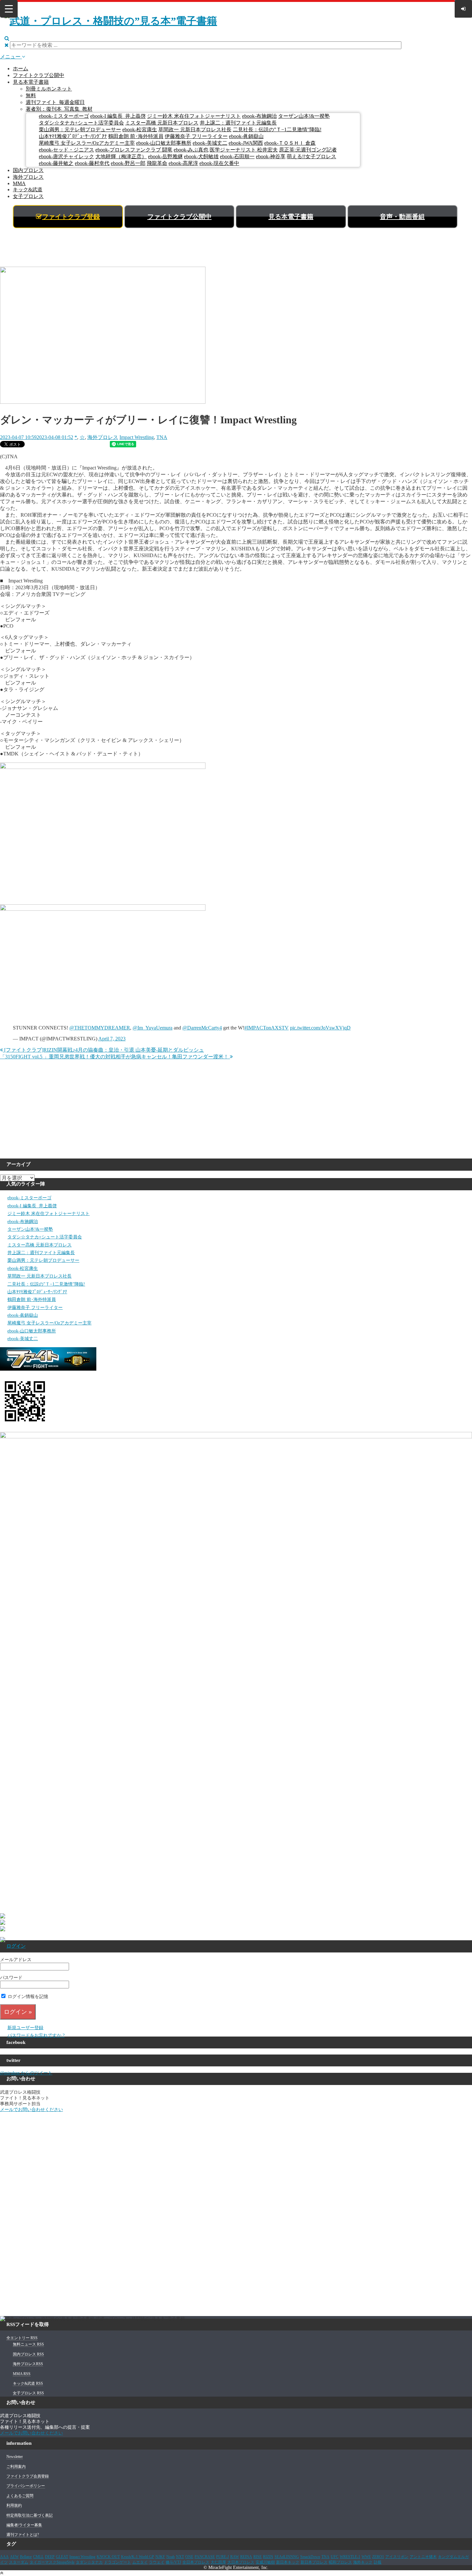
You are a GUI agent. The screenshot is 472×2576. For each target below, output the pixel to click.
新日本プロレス (314, 2562)
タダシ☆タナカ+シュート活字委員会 (81, 123)
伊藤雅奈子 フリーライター (196, 136)
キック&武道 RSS (28, 2383)
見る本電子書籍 (31, 82)
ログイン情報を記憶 (27, 1997)
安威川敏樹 (265, 2562)
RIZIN (268, 2557)
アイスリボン (397, 2557)
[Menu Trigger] (9, 9)
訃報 (378, 2562)
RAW (235, 2557)
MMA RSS (22, 2374)
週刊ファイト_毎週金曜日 (55, 102)
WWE (366, 2557)
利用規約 (14, 2505)
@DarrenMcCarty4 (202, 1028)
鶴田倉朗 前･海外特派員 (136, 136)
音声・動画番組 (402, 217)
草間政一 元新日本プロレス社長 (195, 129)
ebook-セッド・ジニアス (66, 150)
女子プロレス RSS (28, 2393)
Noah (170, 2557)
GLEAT (62, 2557)
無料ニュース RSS (28, 2344)
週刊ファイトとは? (23, 2535)
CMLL (38, 2557)
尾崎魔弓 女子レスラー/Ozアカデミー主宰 (87, 143)
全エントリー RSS (22, 2338)
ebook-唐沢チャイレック (66, 156)
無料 (31, 95)
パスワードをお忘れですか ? (36, 2035)
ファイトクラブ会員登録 (28, 2476)
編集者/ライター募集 (24, 2525)
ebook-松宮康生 (140, 129)
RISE (258, 2557)
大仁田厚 (218, 2562)
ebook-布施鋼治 (259, 116)
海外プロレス (28, 177)
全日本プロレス (196, 2562)
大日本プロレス (241, 2562)
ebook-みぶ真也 (191, 150)
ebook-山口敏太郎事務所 (164, 143)
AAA (4, 2557)
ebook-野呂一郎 (128, 163)
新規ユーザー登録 (25, 2028)
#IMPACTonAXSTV (267, 1028)
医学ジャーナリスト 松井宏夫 (244, 150)
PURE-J (223, 2557)
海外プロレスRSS (28, 2364)
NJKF (160, 2557)
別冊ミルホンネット (49, 89)
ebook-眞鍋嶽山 (246, 136)
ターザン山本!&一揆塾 (304, 116)
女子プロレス (28, 196)
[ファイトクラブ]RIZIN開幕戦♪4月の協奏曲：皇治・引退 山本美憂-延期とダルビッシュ (103, 1050)
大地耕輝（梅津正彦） (121, 156)
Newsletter (15, 2457)
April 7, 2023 (112, 1039)
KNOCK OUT (108, 2557)
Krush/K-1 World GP (138, 2557)
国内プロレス (28, 170)
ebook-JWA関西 (246, 143)
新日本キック (288, 2562)
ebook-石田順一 (237, 156)
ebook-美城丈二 (210, 143)
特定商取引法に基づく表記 (30, 2515)
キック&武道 (28, 190)
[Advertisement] (236, 249)
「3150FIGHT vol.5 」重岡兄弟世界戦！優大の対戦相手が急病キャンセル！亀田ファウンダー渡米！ (115, 1057)
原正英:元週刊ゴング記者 (308, 150)
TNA (162, 437)
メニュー (11, 57)
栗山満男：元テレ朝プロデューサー (80, 129)
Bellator (26, 2557)
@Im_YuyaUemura (153, 1028)
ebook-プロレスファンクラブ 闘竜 (134, 150)
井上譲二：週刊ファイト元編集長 (238, 123)
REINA (246, 2557)
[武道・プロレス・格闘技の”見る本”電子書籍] (111, 21)
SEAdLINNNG (287, 2557)
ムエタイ (140, 2562)
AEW (14, 2557)
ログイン (16, 1946)
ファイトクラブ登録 (71, 217)
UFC (335, 2557)
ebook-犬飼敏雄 (201, 156)
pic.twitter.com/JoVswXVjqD (320, 1028)
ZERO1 (378, 2557)
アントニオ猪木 (423, 2557)
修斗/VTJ (173, 2562)
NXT (180, 2557)
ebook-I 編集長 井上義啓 (118, 116)
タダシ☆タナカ (89, 2562)
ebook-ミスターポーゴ (64, 116)
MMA (19, 183)
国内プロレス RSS (28, 2354)
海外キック (363, 2562)
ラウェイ (157, 2562)
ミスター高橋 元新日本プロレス (162, 123)
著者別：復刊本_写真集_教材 (59, 109)
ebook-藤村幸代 (92, 163)
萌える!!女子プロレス (311, 156)
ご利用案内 (16, 2467)
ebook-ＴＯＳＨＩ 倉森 (290, 143)
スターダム (19, 2562)
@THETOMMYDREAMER (100, 1028)
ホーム (21, 69)
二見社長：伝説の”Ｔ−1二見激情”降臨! (277, 129)
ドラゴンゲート (118, 2562)
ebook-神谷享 (271, 156)
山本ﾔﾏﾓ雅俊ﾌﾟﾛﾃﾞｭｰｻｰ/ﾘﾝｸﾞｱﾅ (73, 136)
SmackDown (310, 2557)
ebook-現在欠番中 (219, 163)
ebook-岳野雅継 (165, 156)
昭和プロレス (340, 2562)
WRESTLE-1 (350, 2557)
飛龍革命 (157, 163)
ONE (189, 2557)
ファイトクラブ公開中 (39, 75)
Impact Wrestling (137, 437)
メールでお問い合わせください (31, 2110)
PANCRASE (205, 2557)
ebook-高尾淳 (183, 163)
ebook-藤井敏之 (56, 163)
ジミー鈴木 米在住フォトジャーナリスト (194, 116)
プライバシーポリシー (26, 2486)
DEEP (50, 2557)
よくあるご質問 (20, 2496)
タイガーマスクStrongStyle (52, 2562)
